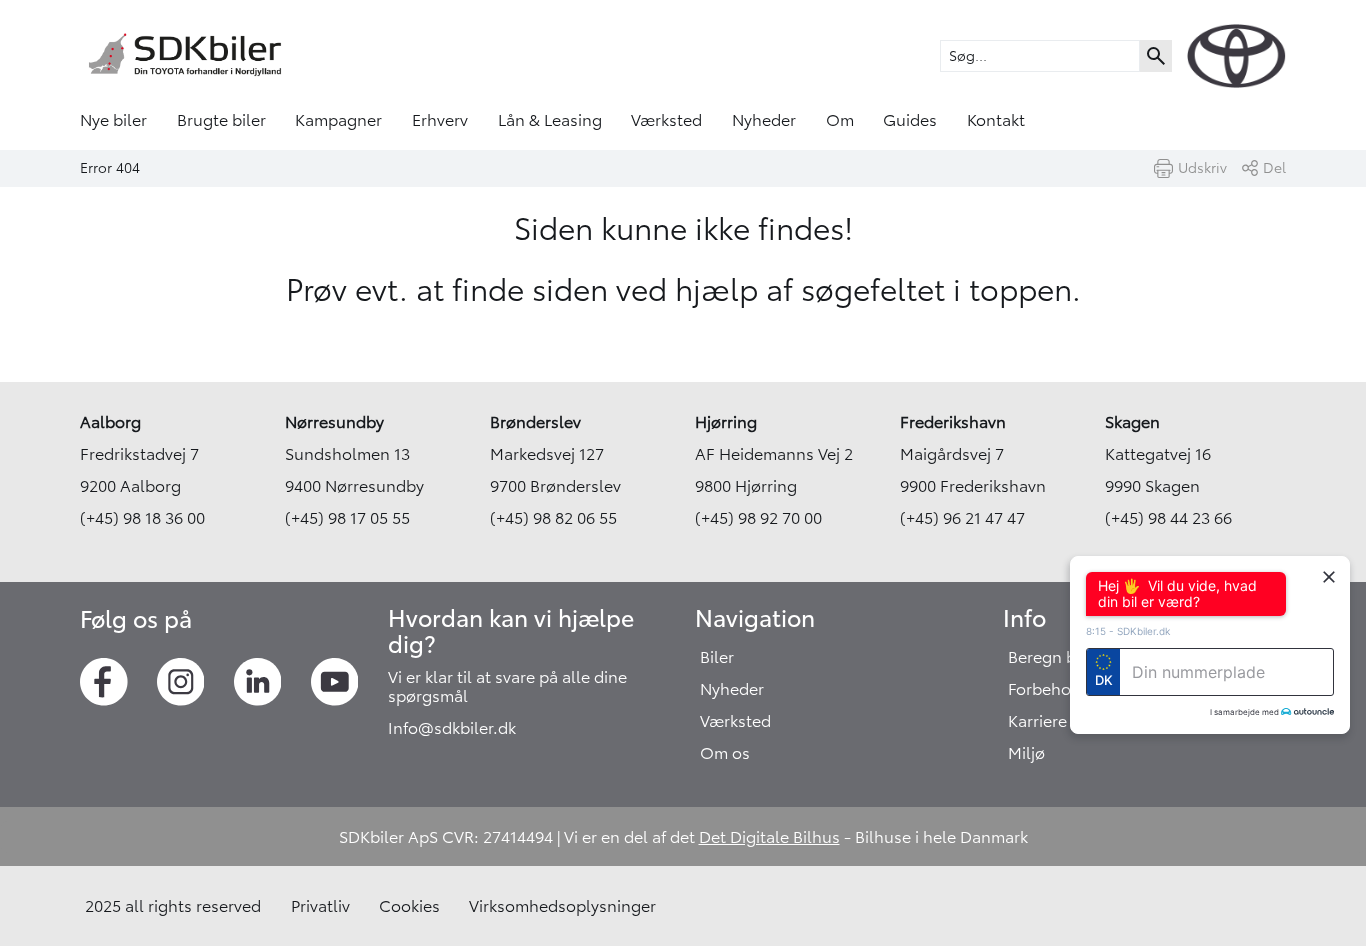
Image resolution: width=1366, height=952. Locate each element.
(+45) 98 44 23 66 (1168, 518)
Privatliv (320, 906)
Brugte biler (221, 120)
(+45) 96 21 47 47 (962, 518)
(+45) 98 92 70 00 (758, 518)
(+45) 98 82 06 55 (553, 518)
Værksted (666, 120)
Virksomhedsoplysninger (562, 906)
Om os (725, 753)
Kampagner (338, 120)
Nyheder (764, 120)
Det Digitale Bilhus (769, 837)
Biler (717, 657)
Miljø (1026, 753)
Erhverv (440, 120)
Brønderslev (535, 422)
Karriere (1037, 721)
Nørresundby (334, 422)
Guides (910, 120)
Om (840, 120)
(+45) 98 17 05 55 (347, 518)
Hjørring (726, 422)
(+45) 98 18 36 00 (142, 518)
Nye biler (113, 120)
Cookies (409, 906)
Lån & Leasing (550, 120)
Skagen (1132, 422)
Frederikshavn (953, 422)
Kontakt (996, 120)
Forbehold (1047, 689)
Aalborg (110, 422)
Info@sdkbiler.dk (452, 728)
